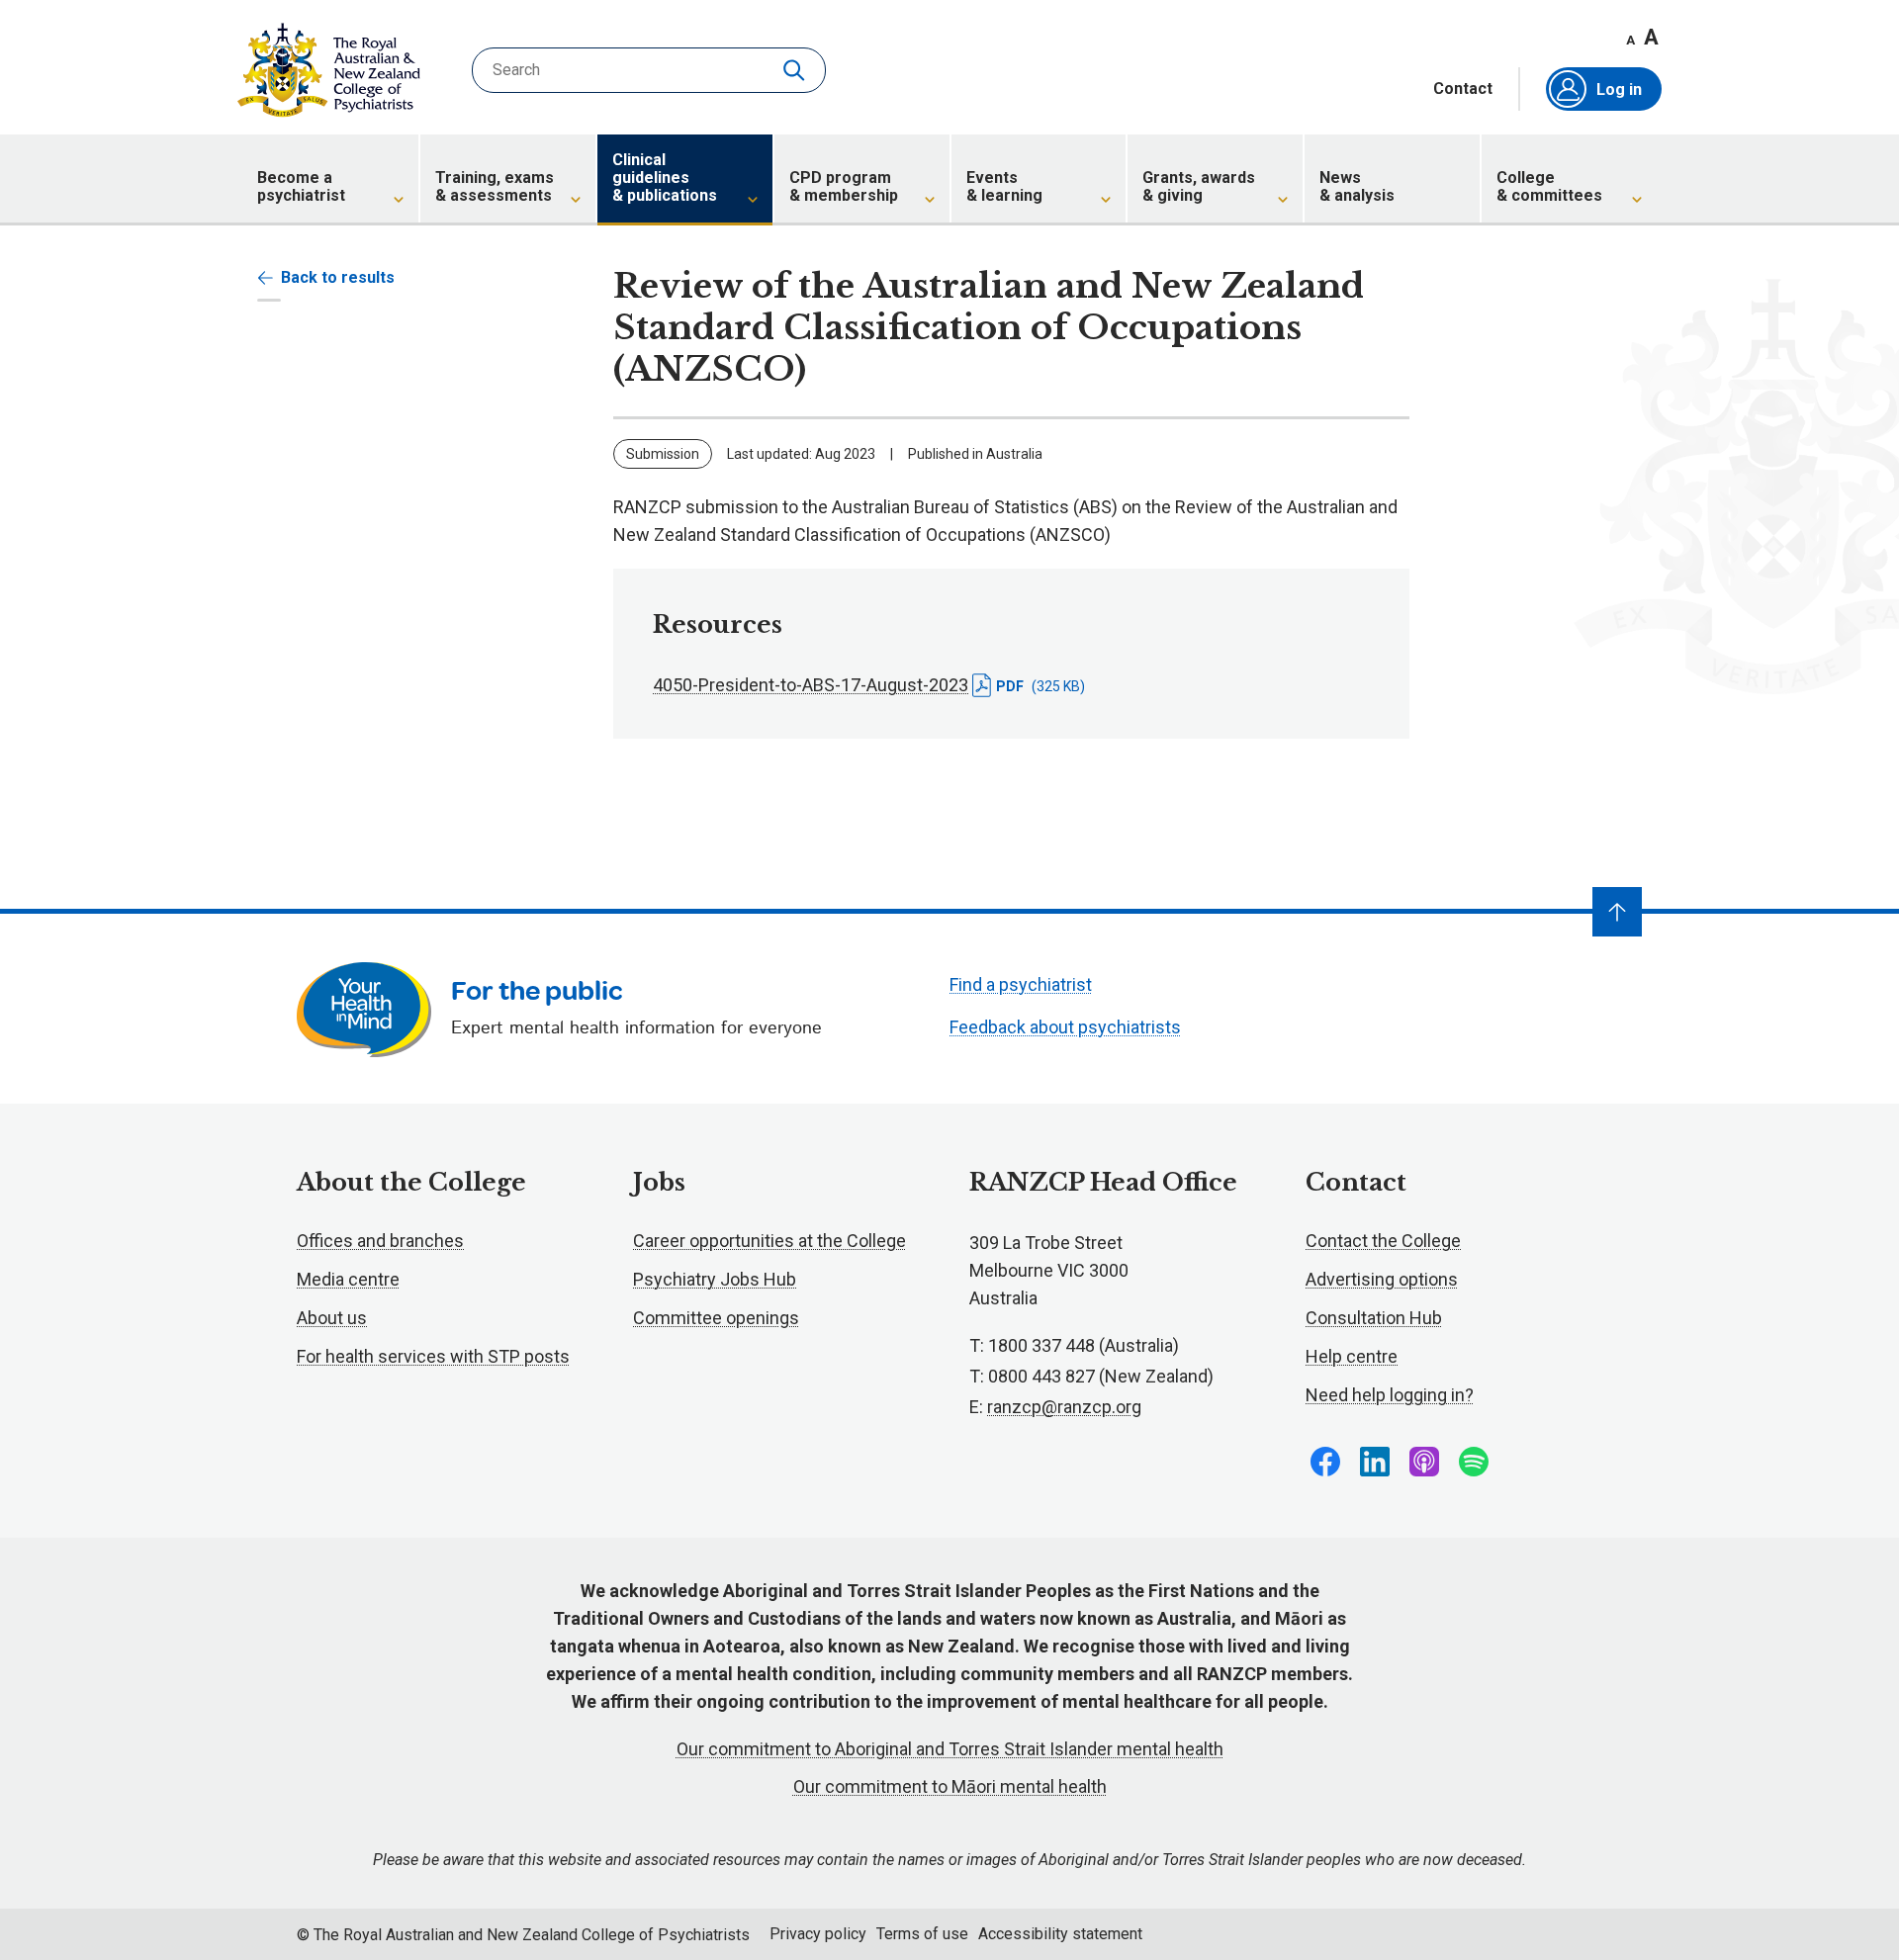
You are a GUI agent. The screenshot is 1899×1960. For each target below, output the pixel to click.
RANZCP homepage (329, 70)
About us (332, 1318)
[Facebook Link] (1325, 1462)
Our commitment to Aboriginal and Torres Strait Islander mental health (950, 1749)
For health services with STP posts (433, 1356)
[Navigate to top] (1617, 912)
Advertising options (1382, 1279)
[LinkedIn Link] (1375, 1462)
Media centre (348, 1279)
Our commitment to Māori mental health (950, 1786)
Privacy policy (818, 1934)
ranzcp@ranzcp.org (1064, 1407)
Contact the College (1383, 1241)
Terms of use (922, 1934)
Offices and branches (380, 1241)
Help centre (1352, 1356)
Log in (1619, 89)
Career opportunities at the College (769, 1241)
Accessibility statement (1060, 1934)
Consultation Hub (1374, 1318)
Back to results (338, 277)
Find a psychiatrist (1021, 984)
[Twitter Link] (1424, 1462)
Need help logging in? (1390, 1395)
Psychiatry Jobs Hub (715, 1279)
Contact (1463, 89)
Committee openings (716, 1318)
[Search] (796, 70)
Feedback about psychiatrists (1065, 1027)
